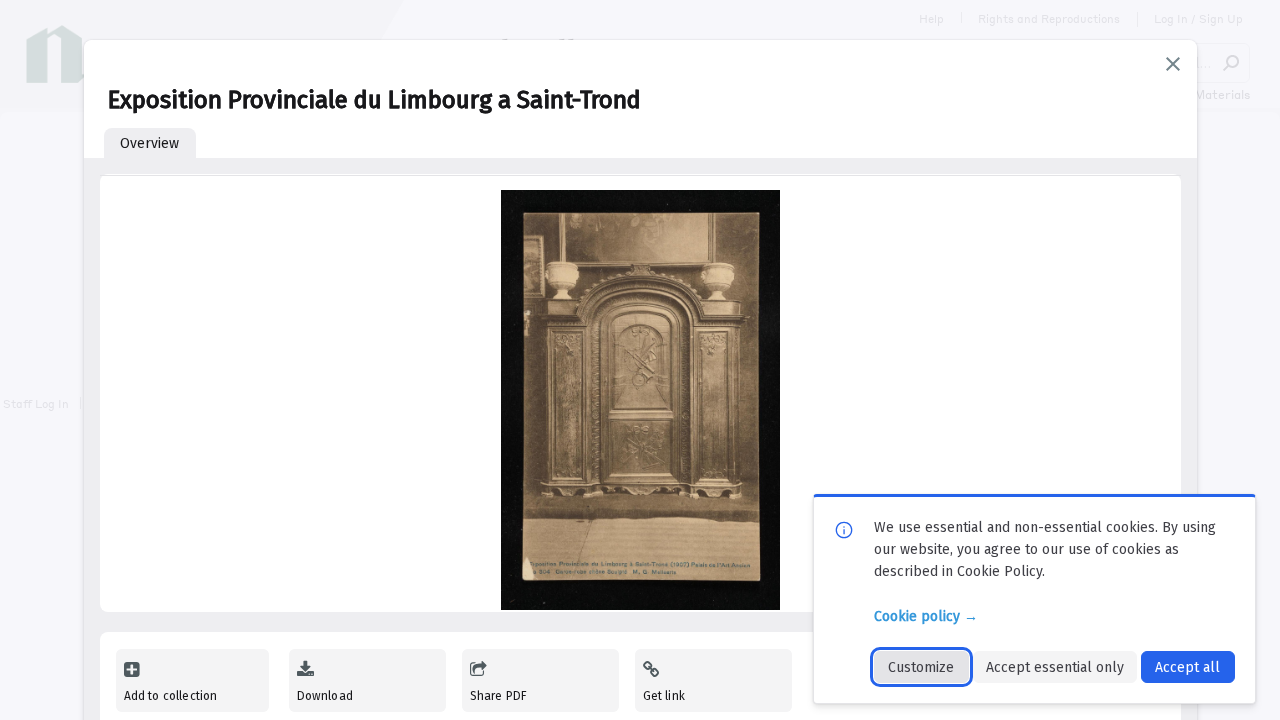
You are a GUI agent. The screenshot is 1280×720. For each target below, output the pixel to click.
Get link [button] (664, 696)
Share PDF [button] (499, 696)
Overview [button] (149, 143)
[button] (1173, 64)
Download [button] (325, 696)
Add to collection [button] (171, 696)
